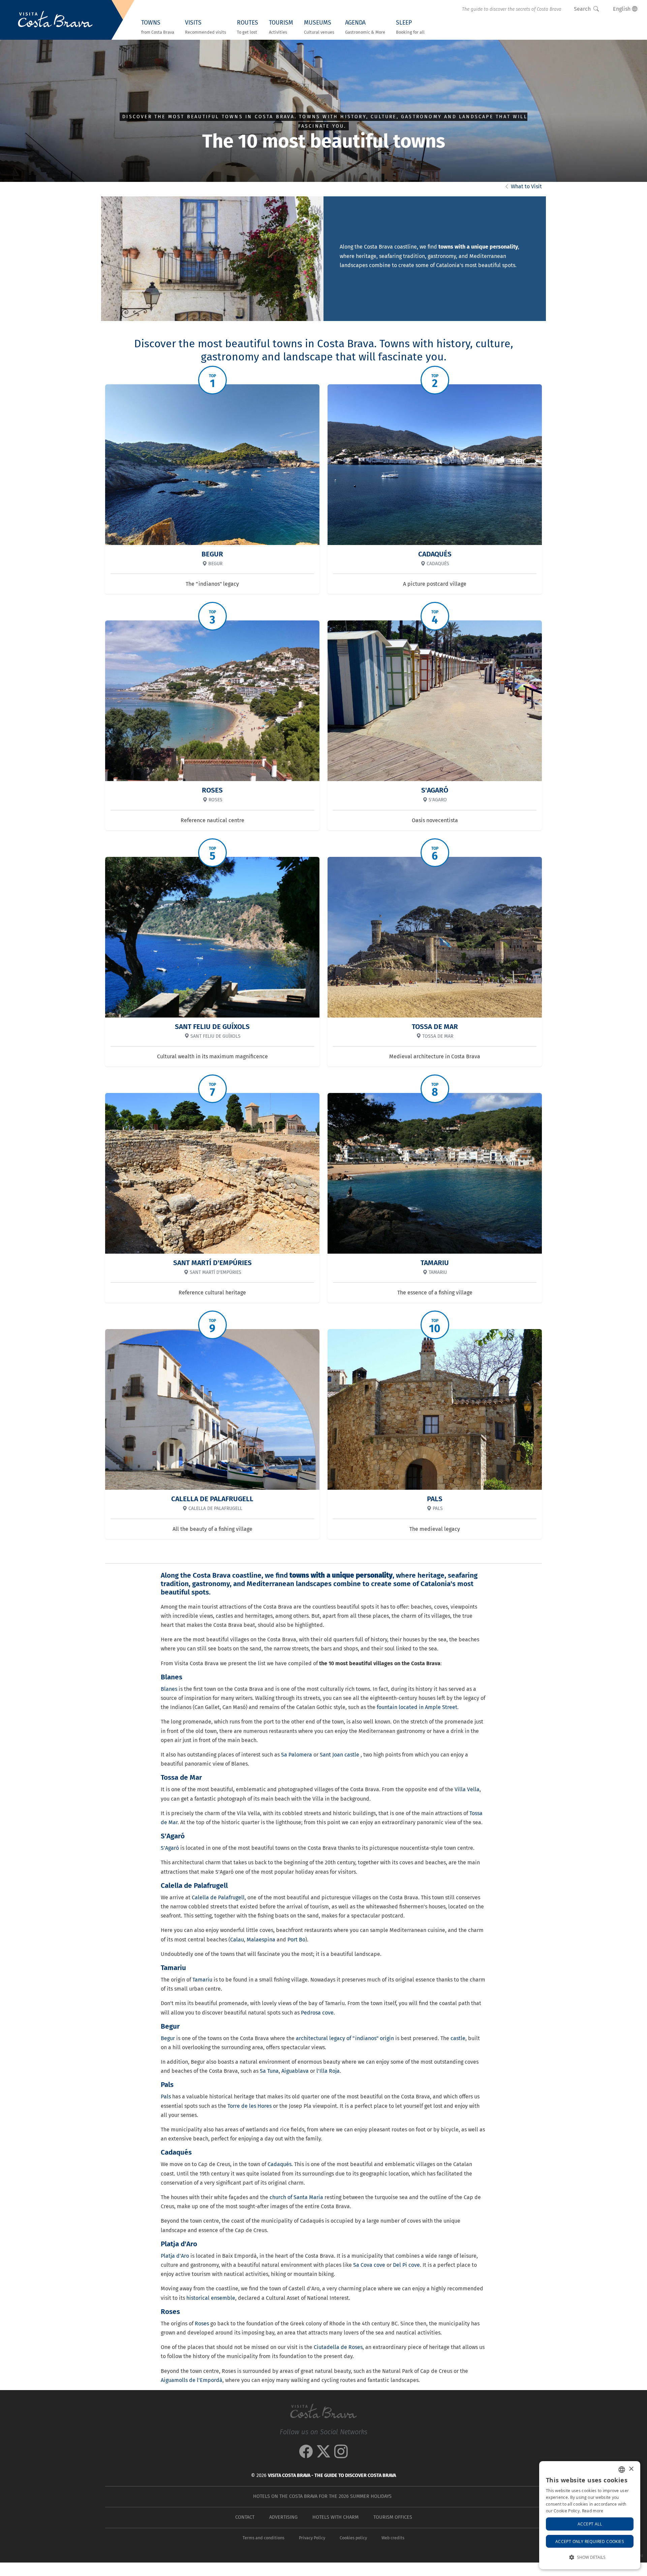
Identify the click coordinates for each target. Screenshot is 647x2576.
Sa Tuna (269, 2071)
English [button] (622, 9)
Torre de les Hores (250, 2106)
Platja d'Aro (175, 2256)
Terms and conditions (264, 2538)
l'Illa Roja (328, 2071)
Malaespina (261, 1940)
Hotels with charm (335, 2517)
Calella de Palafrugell (218, 1897)
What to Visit (526, 186)
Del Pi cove (406, 2265)
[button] (590, 2557)
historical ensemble (211, 2298)
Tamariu (202, 1980)
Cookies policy (353, 2538)
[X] (323, 2455)
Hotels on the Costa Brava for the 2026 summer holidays (322, 2496)
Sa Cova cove (369, 2265)
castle (458, 2038)
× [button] (631, 2469)
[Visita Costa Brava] (55, 20)
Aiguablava (295, 2071)
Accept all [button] (590, 2524)
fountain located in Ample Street (417, 1707)
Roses (202, 2324)
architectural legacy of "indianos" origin (345, 2038)
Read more (593, 2511)
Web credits (393, 2538)
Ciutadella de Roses (338, 2347)
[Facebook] (306, 2455)
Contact (245, 2517)
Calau (237, 1940)
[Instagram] (341, 2455)
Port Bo (296, 1940)
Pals (166, 2097)
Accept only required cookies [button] (590, 2541)
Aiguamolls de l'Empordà (192, 2380)
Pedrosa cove (317, 2013)
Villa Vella (467, 1789)
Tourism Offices (393, 2517)
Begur (168, 2038)
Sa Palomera (297, 1755)
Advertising (283, 2517)
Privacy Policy (312, 2538)
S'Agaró (170, 1848)
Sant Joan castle (340, 1755)
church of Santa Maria (296, 2197)
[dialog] (590, 2515)
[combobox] (622, 2470)
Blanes (169, 1689)
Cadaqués (280, 2164)
